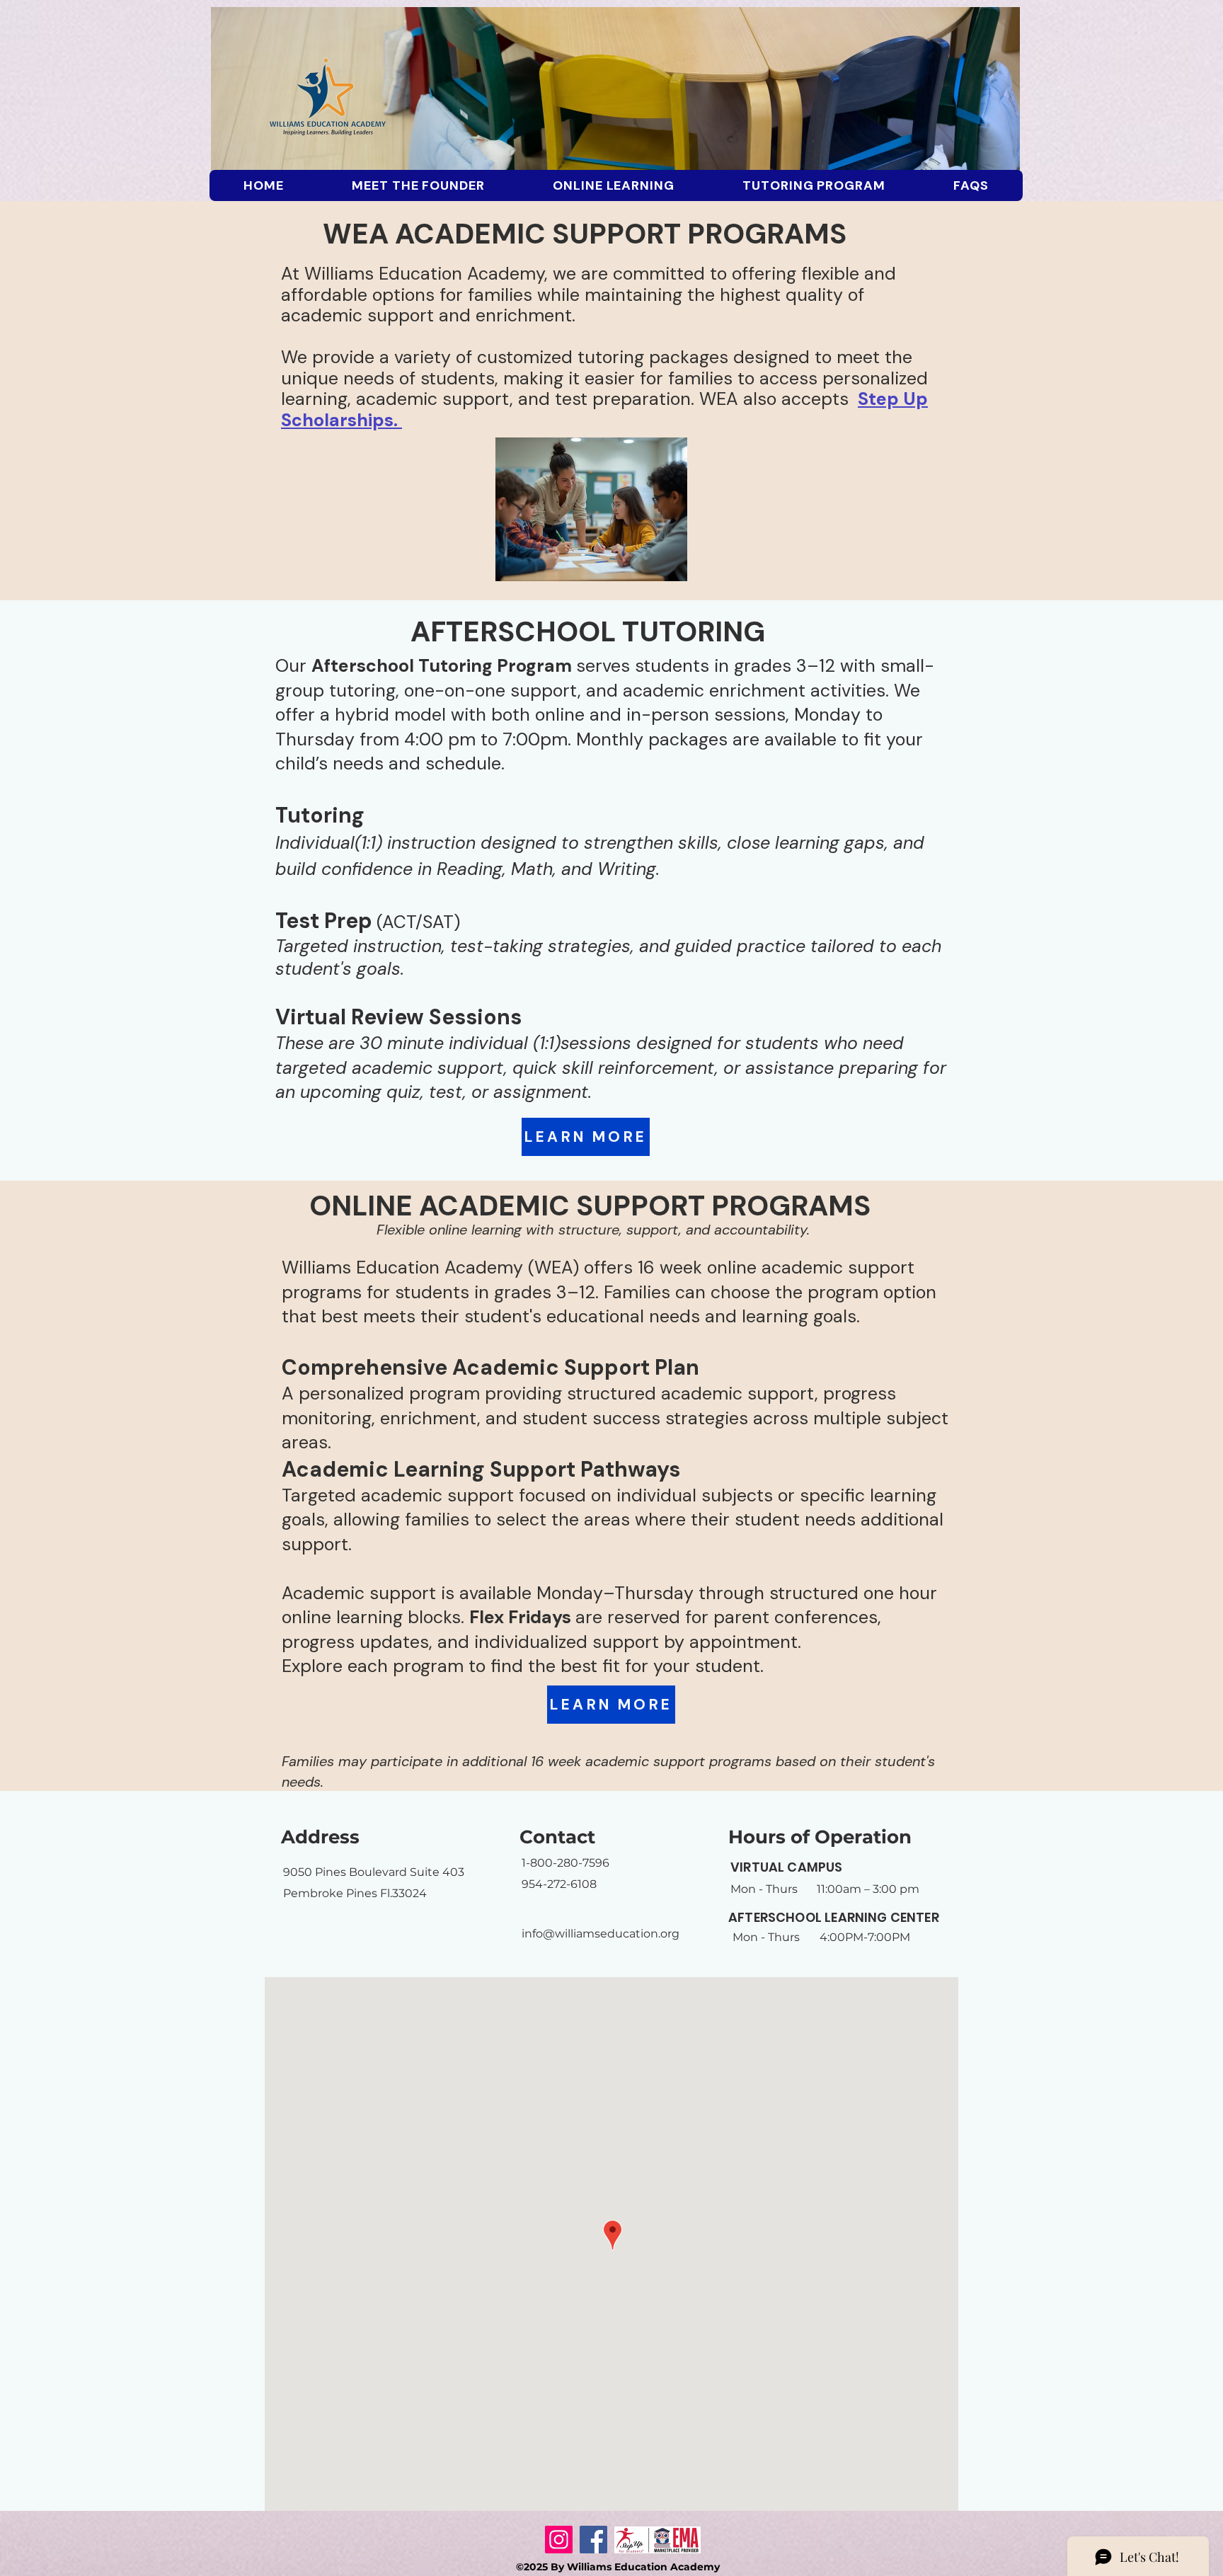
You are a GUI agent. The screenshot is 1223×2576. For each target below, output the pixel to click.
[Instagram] (559, 2540)
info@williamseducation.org (601, 1934)
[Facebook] (593, 2540)
